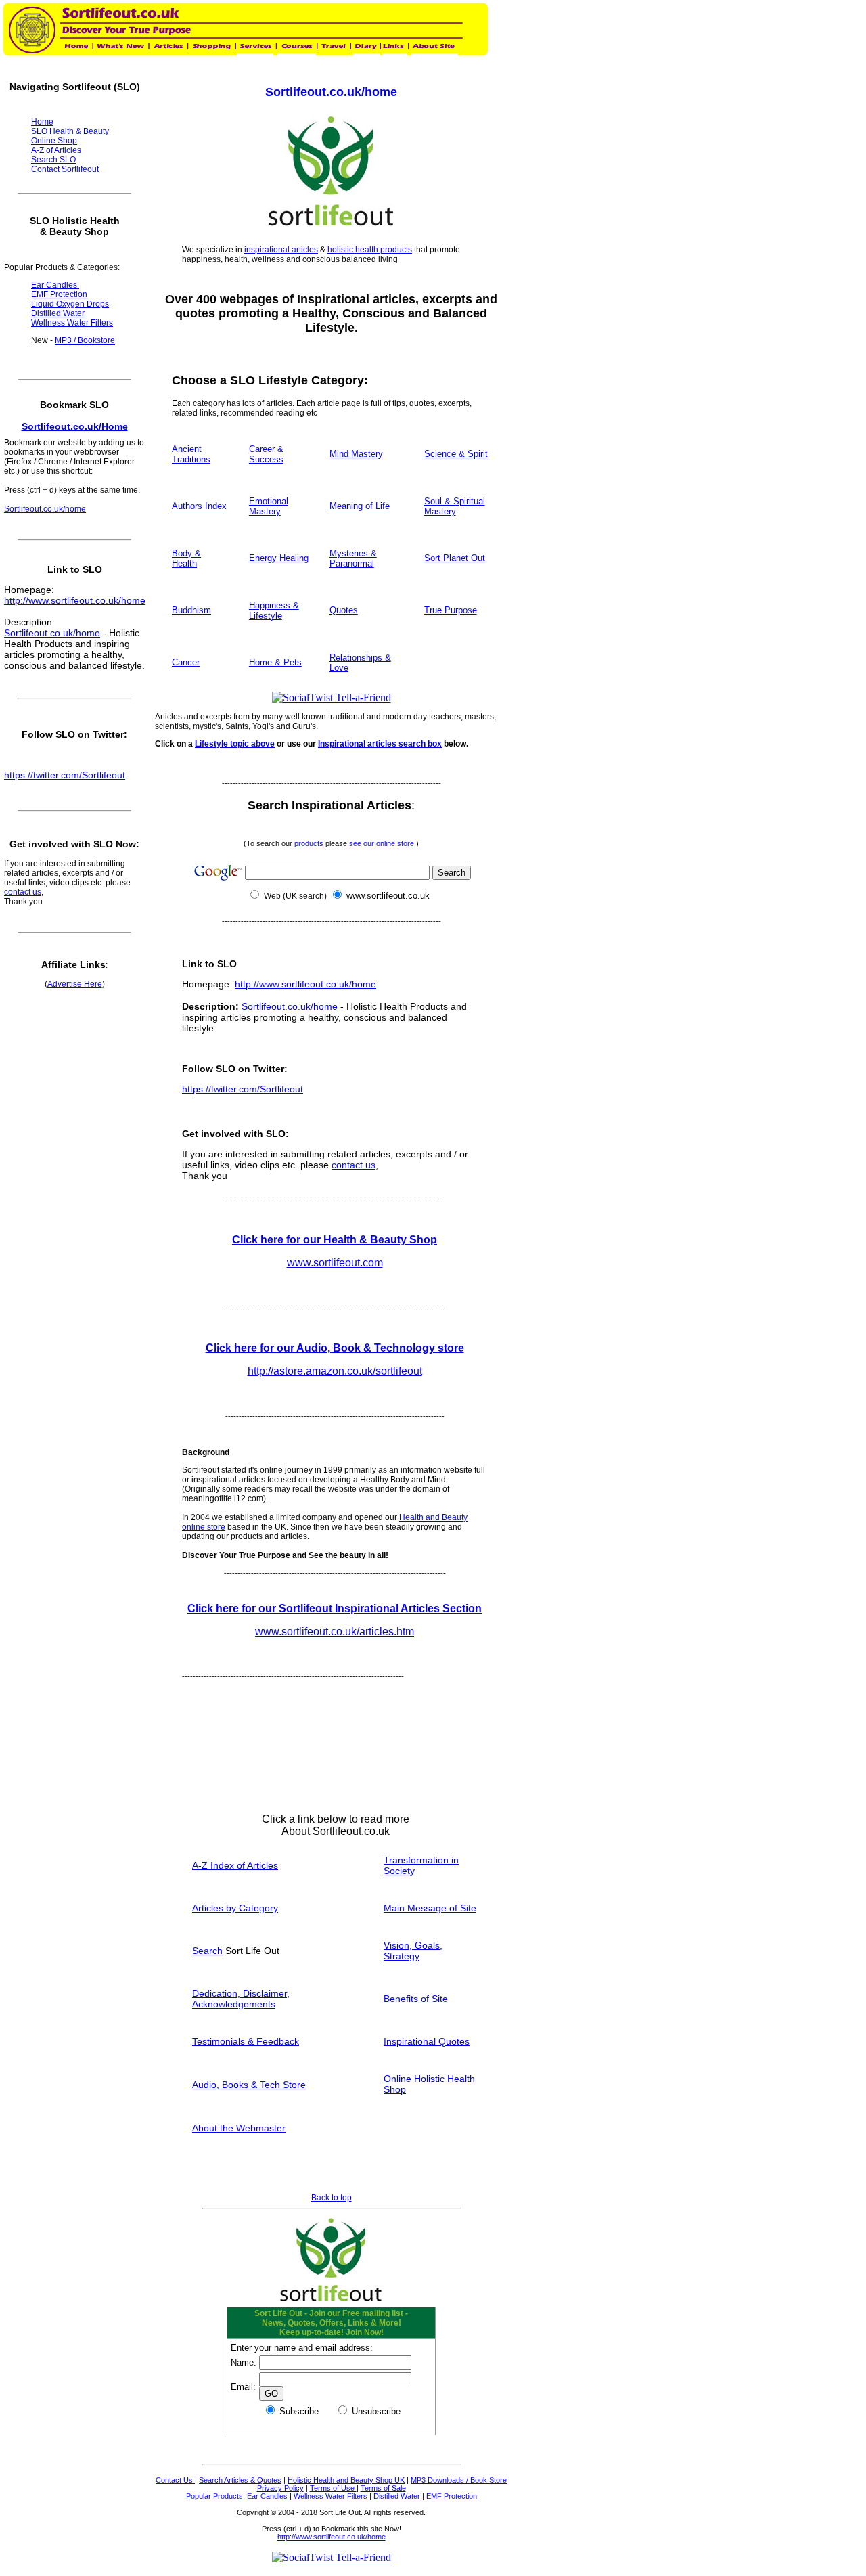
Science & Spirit (456, 454)
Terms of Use (333, 2488)
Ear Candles (268, 2496)
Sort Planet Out (455, 558)
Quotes (344, 610)
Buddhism (191, 610)
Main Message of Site (430, 1908)
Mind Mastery (356, 454)
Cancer (186, 662)
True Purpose (451, 610)
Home (42, 122)
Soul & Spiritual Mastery (455, 506)
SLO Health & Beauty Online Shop (70, 136)
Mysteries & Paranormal (353, 558)
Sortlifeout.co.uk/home (331, 92)
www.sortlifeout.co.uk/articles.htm (335, 1631)
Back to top (332, 2198)
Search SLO (53, 160)
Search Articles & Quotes (240, 2480)
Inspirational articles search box (380, 744)
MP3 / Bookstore (85, 340)
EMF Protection (452, 2496)
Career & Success (266, 454)
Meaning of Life (360, 506)
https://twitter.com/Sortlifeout (243, 1089)
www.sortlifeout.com (335, 1263)
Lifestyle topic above (235, 744)
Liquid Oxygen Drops (70, 304)
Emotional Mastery (269, 506)
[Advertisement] (401, 2188)
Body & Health (186, 558)
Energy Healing (279, 558)
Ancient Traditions (191, 454)
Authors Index (199, 506)
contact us (354, 1165)
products (309, 843)
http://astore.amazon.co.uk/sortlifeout (335, 1371)
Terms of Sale (383, 2488)
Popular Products (214, 2496)
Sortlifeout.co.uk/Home (75, 426)
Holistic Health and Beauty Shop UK (346, 2480)
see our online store (382, 843)
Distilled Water (397, 2496)
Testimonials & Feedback (246, 2041)
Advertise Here (75, 984)
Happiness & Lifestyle (274, 610)
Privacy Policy (280, 2488)
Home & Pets (275, 662)
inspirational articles (281, 250)
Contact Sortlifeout (65, 169)
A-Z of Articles (56, 150)
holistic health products (370, 250)
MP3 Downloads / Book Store (459, 2480)
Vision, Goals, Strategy (413, 1951)
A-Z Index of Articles (235, 1865)
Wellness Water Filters (331, 2496)
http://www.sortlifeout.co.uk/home (305, 984)
